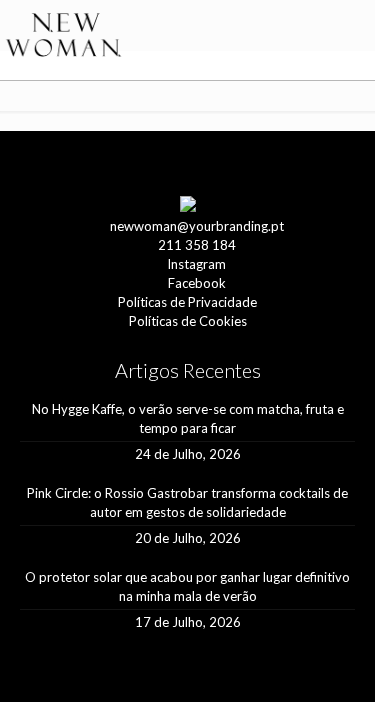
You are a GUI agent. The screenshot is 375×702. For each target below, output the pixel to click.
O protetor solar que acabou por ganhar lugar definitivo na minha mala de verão (187, 586)
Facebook (197, 283)
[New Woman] (63, 35)
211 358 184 (197, 245)
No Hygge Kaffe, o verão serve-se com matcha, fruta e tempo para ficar (188, 418)
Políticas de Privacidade (187, 302)
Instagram (196, 264)
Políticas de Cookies (188, 321)
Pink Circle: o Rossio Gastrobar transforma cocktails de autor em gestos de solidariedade (187, 502)
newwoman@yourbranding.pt (197, 226)
